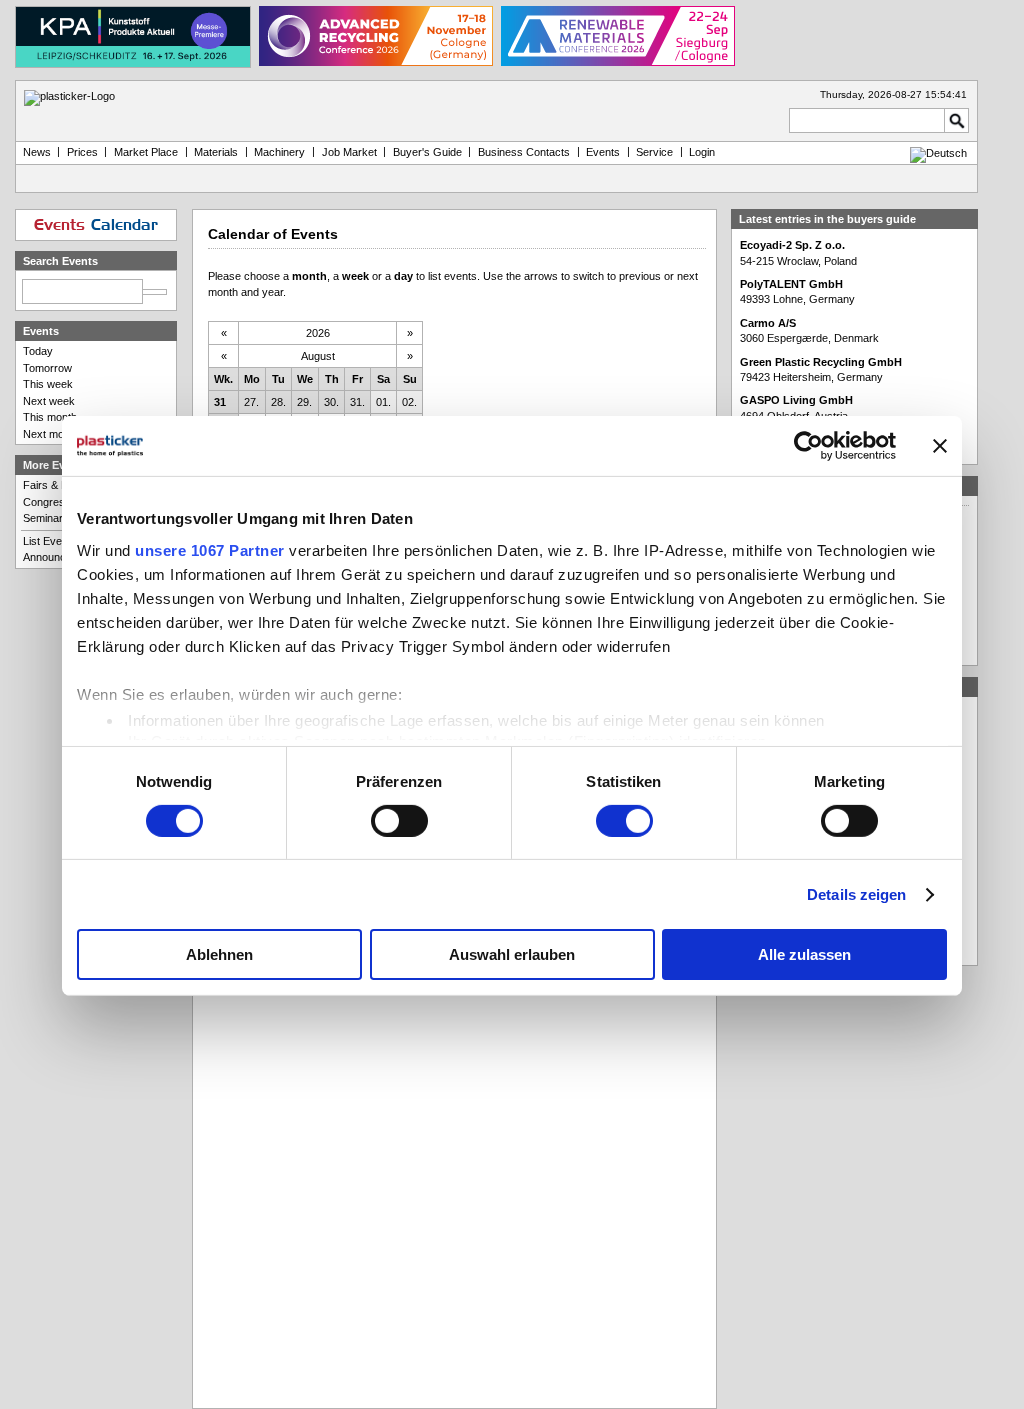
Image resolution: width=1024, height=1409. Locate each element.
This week (48, 384)
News (37, 152)
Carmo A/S (768, 323)
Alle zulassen (804, 954)
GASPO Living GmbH (796, 400)
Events (603, 152)
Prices (82, 152)
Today (38, 351)
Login (702, 152)
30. (331, 402)
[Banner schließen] (940, 446)
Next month (51, 434)
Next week (49, 401)
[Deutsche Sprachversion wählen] (938, 153)
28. (278, 402)
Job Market (349, 152)
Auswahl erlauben (512, 954)
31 (220, 402)
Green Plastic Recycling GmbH (821, 362)
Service (654, 152)
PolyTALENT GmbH (791, 284)
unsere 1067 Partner (210, 549)
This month (50, 417)
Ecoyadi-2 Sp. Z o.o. (792, 245)
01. (383, 402)
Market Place (146, 152)
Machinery (279, 152)
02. (409, 402)
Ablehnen (219, 954)
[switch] (399, 821)
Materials (216, 152)
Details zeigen (856, 894)
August (318, 356)
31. (357, 402)
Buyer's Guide (427, 152)
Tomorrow (47, 368)
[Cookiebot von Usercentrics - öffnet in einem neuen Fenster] (808, 446)
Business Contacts (524, 152)
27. (251, 402)
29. (304, 402)
